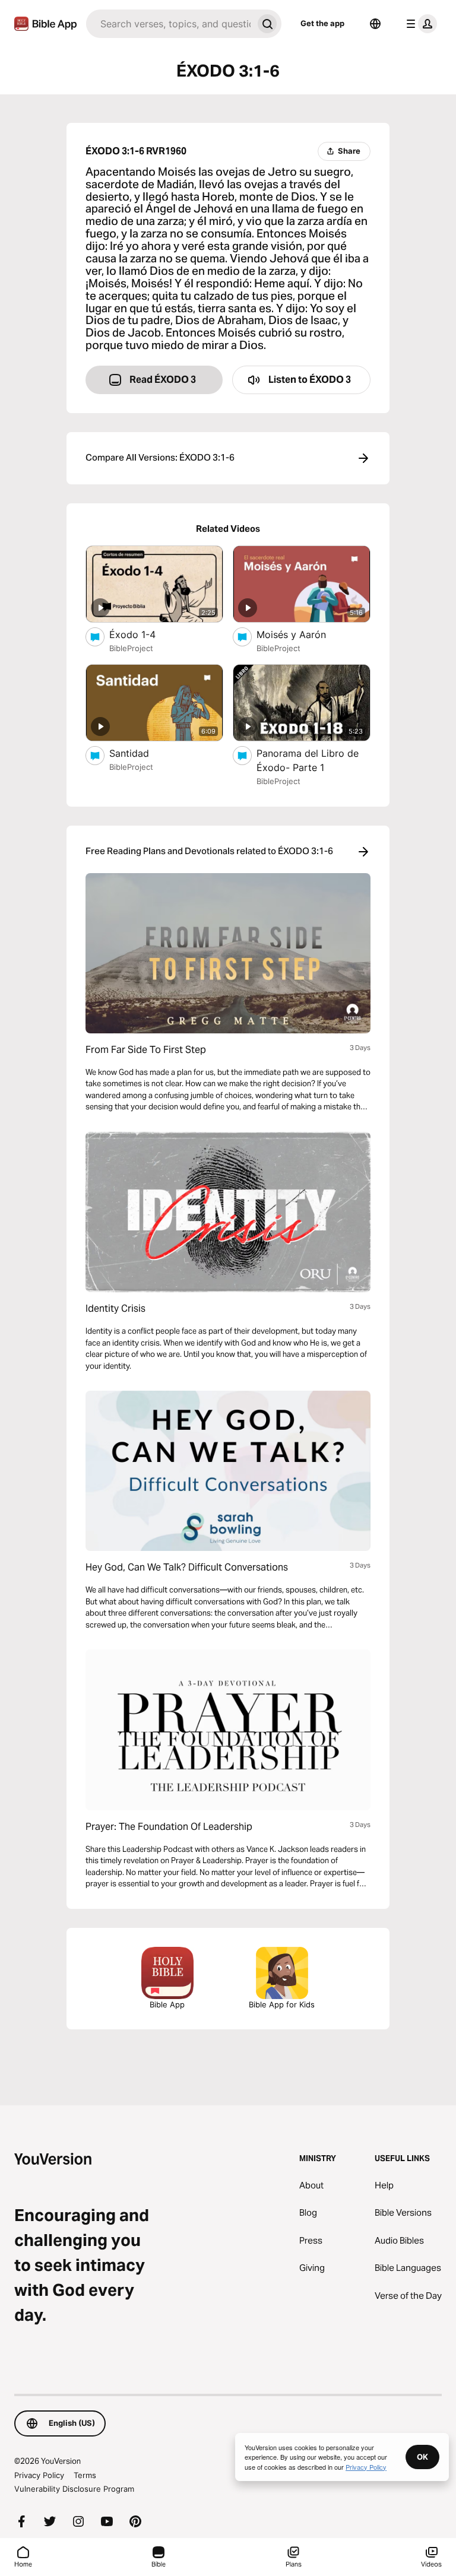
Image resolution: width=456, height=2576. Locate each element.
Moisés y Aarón (303, 634)
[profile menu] (419, 24)
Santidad (142, 753)
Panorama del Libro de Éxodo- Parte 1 (308, 760)
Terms (85, 2475)
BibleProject (131, 648)
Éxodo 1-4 (145, 634)
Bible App (167, 2004)
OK (422, 2457)
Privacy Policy (39, 2475)
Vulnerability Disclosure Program (74, 2489)
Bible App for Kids (282, 2004)
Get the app (322, 23)
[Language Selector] (375, 24)
